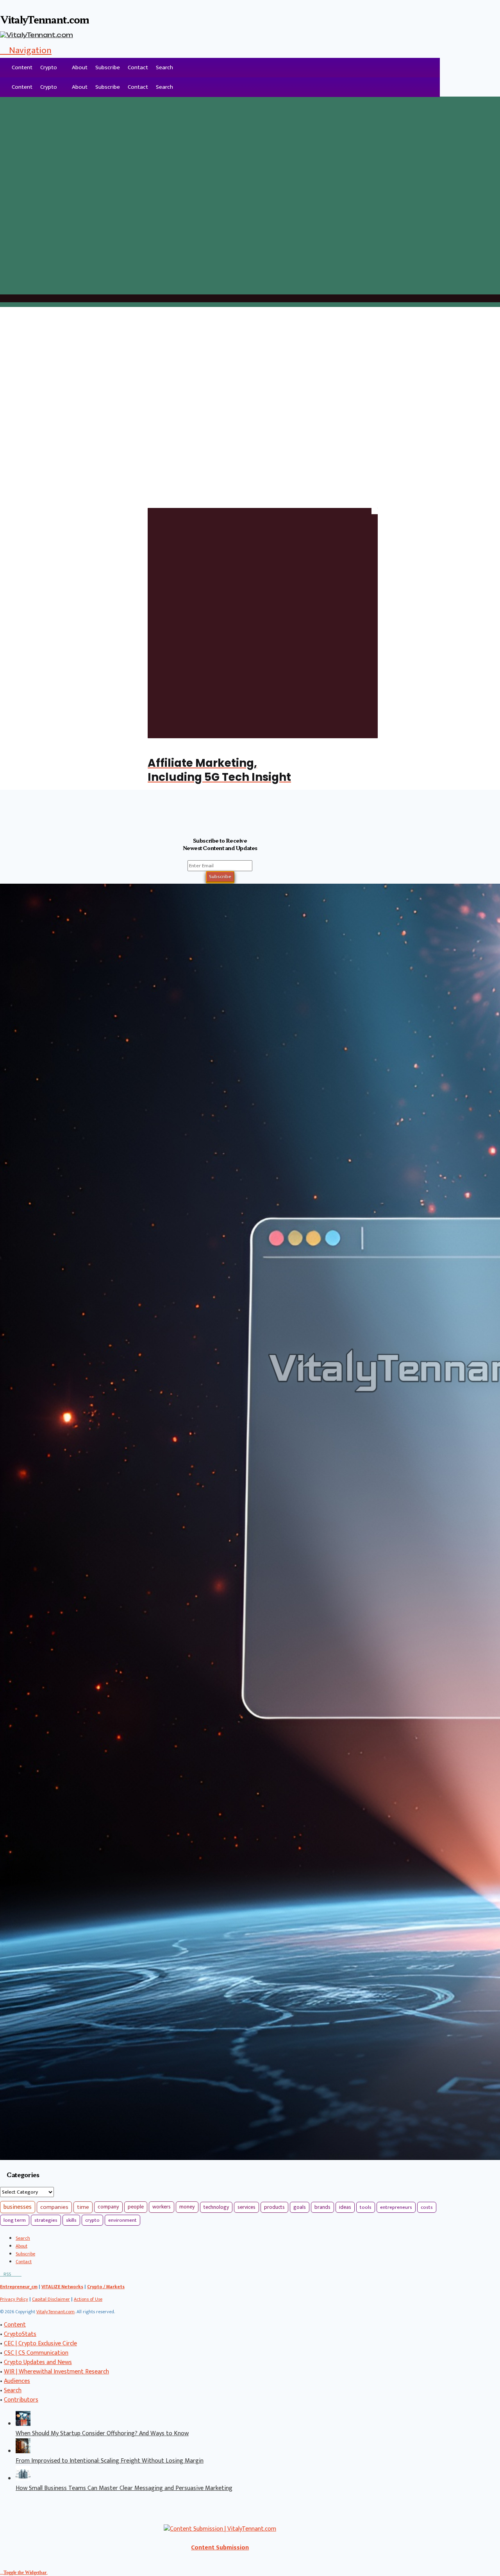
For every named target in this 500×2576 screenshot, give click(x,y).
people (136, 2207)
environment (122, 2220)
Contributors (21, 2400)
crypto (92, 2220)
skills (71, 2220)
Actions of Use (88, 2299)
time (83, 2207)
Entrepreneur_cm (19, 2287)
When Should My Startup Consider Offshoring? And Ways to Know (102, 2433)
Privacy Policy (14, 2299)
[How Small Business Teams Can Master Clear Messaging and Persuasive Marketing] (23, 2479)
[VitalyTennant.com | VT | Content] (20, 2274)
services (246, 2207)
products (274, 2207)
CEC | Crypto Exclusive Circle (40, 2344)
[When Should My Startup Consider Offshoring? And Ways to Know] (23, 2424)
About (80, 67)
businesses (18, 2207)
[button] (26, 50)
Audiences (17, 2381)
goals (300, 2207)
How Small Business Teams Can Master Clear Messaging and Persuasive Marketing (124, 2488)
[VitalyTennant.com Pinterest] (16, 2274)
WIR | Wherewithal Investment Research (56, 2372)
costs (427, 2207)
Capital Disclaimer (51, 2299)
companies (54, 2207)
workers (162, 2207)
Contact (138, 67)
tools (366, 2207)
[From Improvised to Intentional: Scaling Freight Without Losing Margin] (23, 2451)
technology (216, 2207)
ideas (345, 2207)
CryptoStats (20, 2334)
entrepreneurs (396, 2207)
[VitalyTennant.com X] (13, 2274)
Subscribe (108, 67)
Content (22, 67)
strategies (46, 2220)
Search (164, 67)
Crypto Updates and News (38, 2362)
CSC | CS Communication (36, 2353)
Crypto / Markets (106, 2287)
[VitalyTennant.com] (4, 68)
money (187, 2207)
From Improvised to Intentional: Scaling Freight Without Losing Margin (110, 2461)
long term (15, 2220)
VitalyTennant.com (55, 2312)
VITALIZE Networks (62, 2287)
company (108, 2207)
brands (322, 2207)
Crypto (49, 67)
